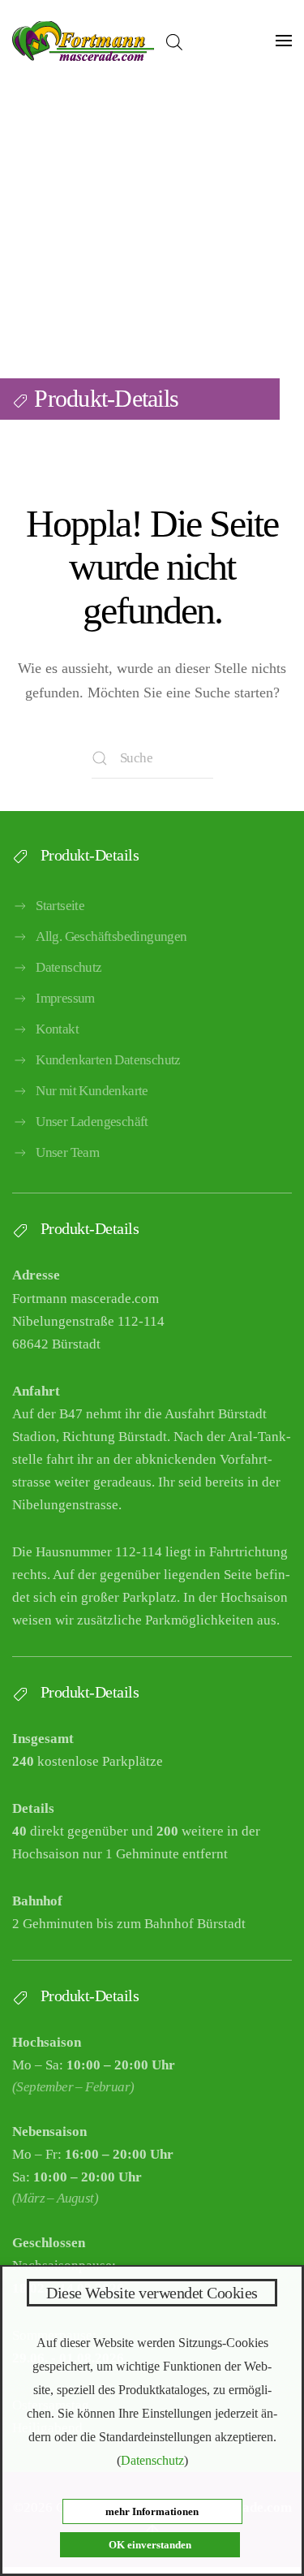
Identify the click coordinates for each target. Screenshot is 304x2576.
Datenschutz (69, 967)
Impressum (65, 998)
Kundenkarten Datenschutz (108, 1060)
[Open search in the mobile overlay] (174, 41)
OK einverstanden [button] (150, 2545)
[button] (284, 41)
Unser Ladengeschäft (92, 1122)
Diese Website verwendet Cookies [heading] (152, 2293)
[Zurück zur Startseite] (83, 41)
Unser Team (67, 1152)
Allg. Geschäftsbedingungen (111, 936)
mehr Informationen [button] (152, 2511)
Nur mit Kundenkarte (92, 1091)
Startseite (60, 906)
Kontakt (57, 1029)
